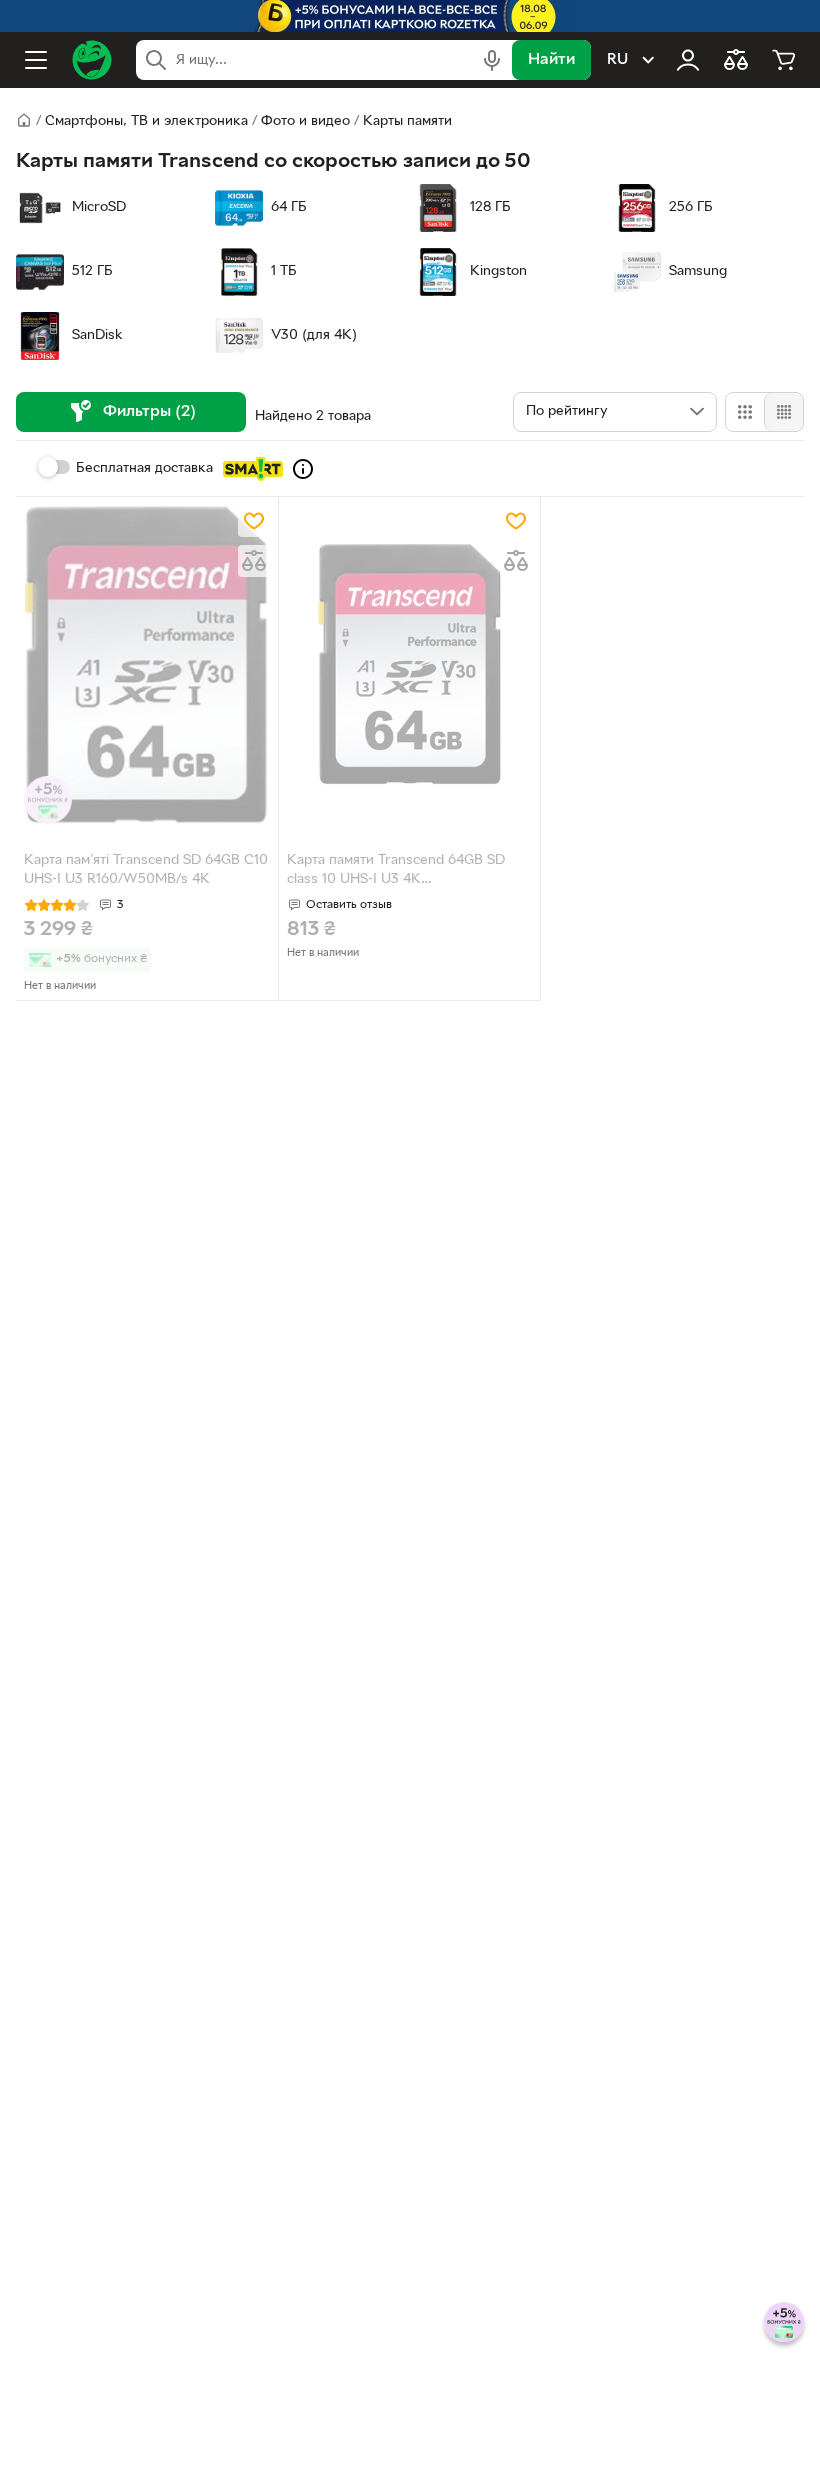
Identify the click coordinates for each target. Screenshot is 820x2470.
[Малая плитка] (783, 412)
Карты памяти (407, 121)
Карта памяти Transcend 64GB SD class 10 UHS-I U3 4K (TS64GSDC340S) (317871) (396, 872)
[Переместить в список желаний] (254, 521)
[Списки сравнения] (736, 60)
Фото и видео (305, 121)
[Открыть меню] (36, 60)
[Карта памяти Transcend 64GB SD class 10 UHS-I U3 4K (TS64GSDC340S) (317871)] (410, 664)
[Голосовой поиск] (492, 60)
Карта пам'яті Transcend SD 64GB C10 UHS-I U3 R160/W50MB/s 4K (146, 870)
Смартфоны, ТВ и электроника (146, 121)
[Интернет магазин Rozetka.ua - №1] (92, 60)
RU (617, 60)
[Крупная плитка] (745, 412)
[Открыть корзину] (784, 60)
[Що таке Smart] (303, 469)
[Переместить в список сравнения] (254, 561)
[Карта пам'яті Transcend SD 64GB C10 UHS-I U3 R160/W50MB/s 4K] (147, 664)
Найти (551, 60)
